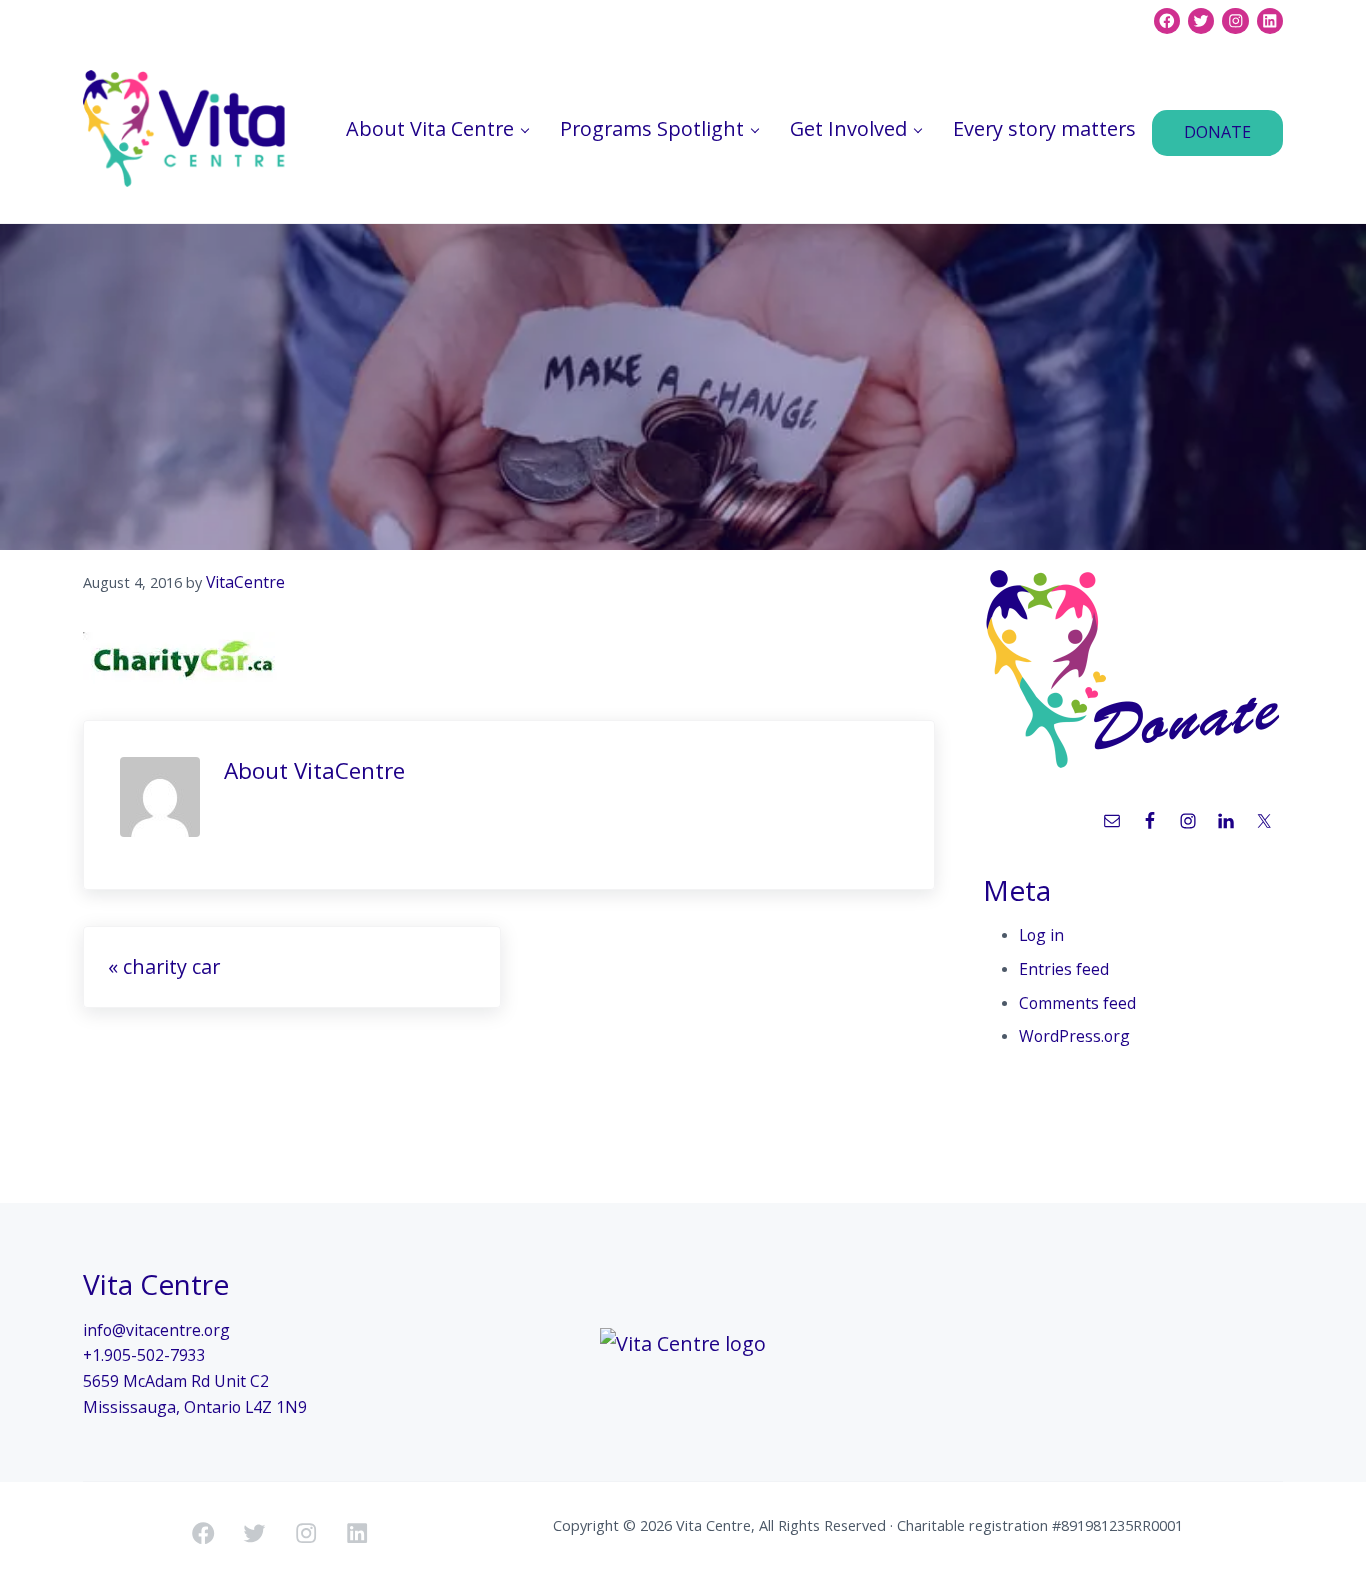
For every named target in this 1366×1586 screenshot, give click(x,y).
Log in (1041, 935)
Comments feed (1077, 1003)
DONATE (1217, 132)
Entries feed (1064, 969)
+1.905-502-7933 (144, 1355)
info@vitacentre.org (156, 1330)
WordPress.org (1074, 1036)
